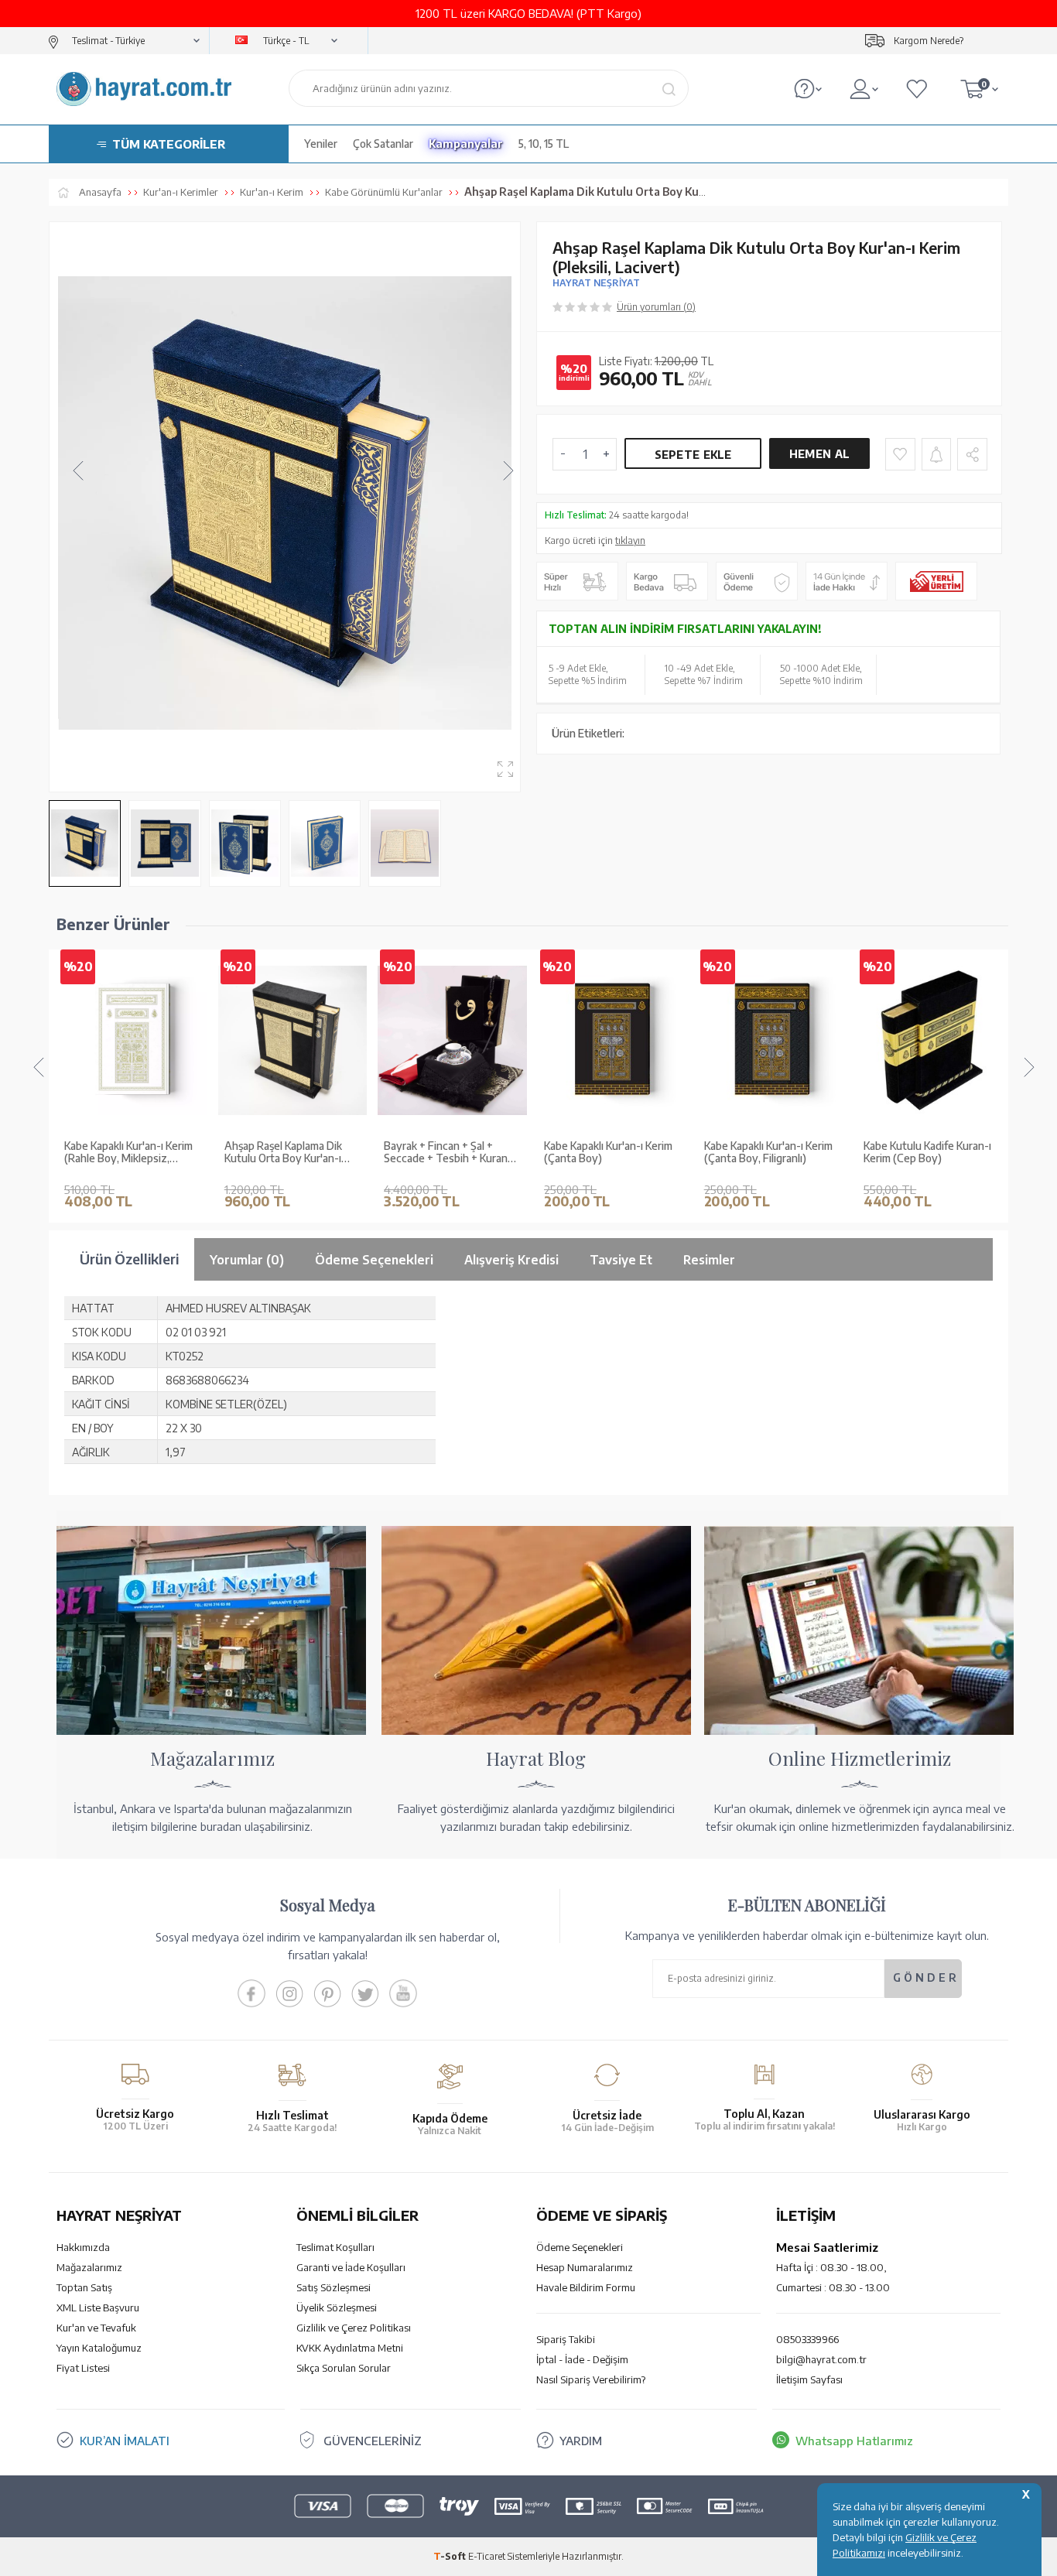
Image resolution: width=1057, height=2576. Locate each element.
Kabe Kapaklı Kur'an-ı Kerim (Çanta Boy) (608, 1153)
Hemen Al (819, 454)
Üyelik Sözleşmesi (337, 2307)
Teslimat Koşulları (335, 2247)
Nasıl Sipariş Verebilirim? (591, 2379)
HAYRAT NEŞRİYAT (596, 283)
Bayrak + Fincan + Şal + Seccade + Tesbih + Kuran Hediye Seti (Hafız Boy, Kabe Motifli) (446, 1153)
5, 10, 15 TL (544, 144)
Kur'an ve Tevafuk (96, 2328)
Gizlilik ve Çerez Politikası (354, 2328)
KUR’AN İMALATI (125, 2441)
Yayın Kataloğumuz (99, 2348)
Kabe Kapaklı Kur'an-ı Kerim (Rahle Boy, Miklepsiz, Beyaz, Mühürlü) (128, 1153)
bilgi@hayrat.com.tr (821, 2359)
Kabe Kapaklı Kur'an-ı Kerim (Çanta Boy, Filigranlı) (768, 1153)
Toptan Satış (84, 2287)
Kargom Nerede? (929, 41)
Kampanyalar (466, 144)
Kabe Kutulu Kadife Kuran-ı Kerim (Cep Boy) (927, 1153)
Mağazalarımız (89, 2267)
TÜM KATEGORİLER (169, 144)
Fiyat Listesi (83, 2368)
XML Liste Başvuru (98, 2307)
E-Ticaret (487, 2556)
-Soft (451, 2556)
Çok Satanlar (383, 144)
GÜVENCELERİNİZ (373, 2441)
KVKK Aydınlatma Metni (350, 2348)
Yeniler (321, 144)
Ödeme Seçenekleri (580, 2247)
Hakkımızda (83, 2247)
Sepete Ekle (693, 455)
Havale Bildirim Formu (586, 2287)
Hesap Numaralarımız (585, 2267)
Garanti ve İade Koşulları (351, 2267)
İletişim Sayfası (809, 2379)
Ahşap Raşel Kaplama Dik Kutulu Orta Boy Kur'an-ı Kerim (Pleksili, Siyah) (283, 1153)
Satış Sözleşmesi (334, 2287)
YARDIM (581, 2441)
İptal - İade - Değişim (582, 2359)
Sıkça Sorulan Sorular (344, 2368)
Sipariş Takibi (566, 2339)
